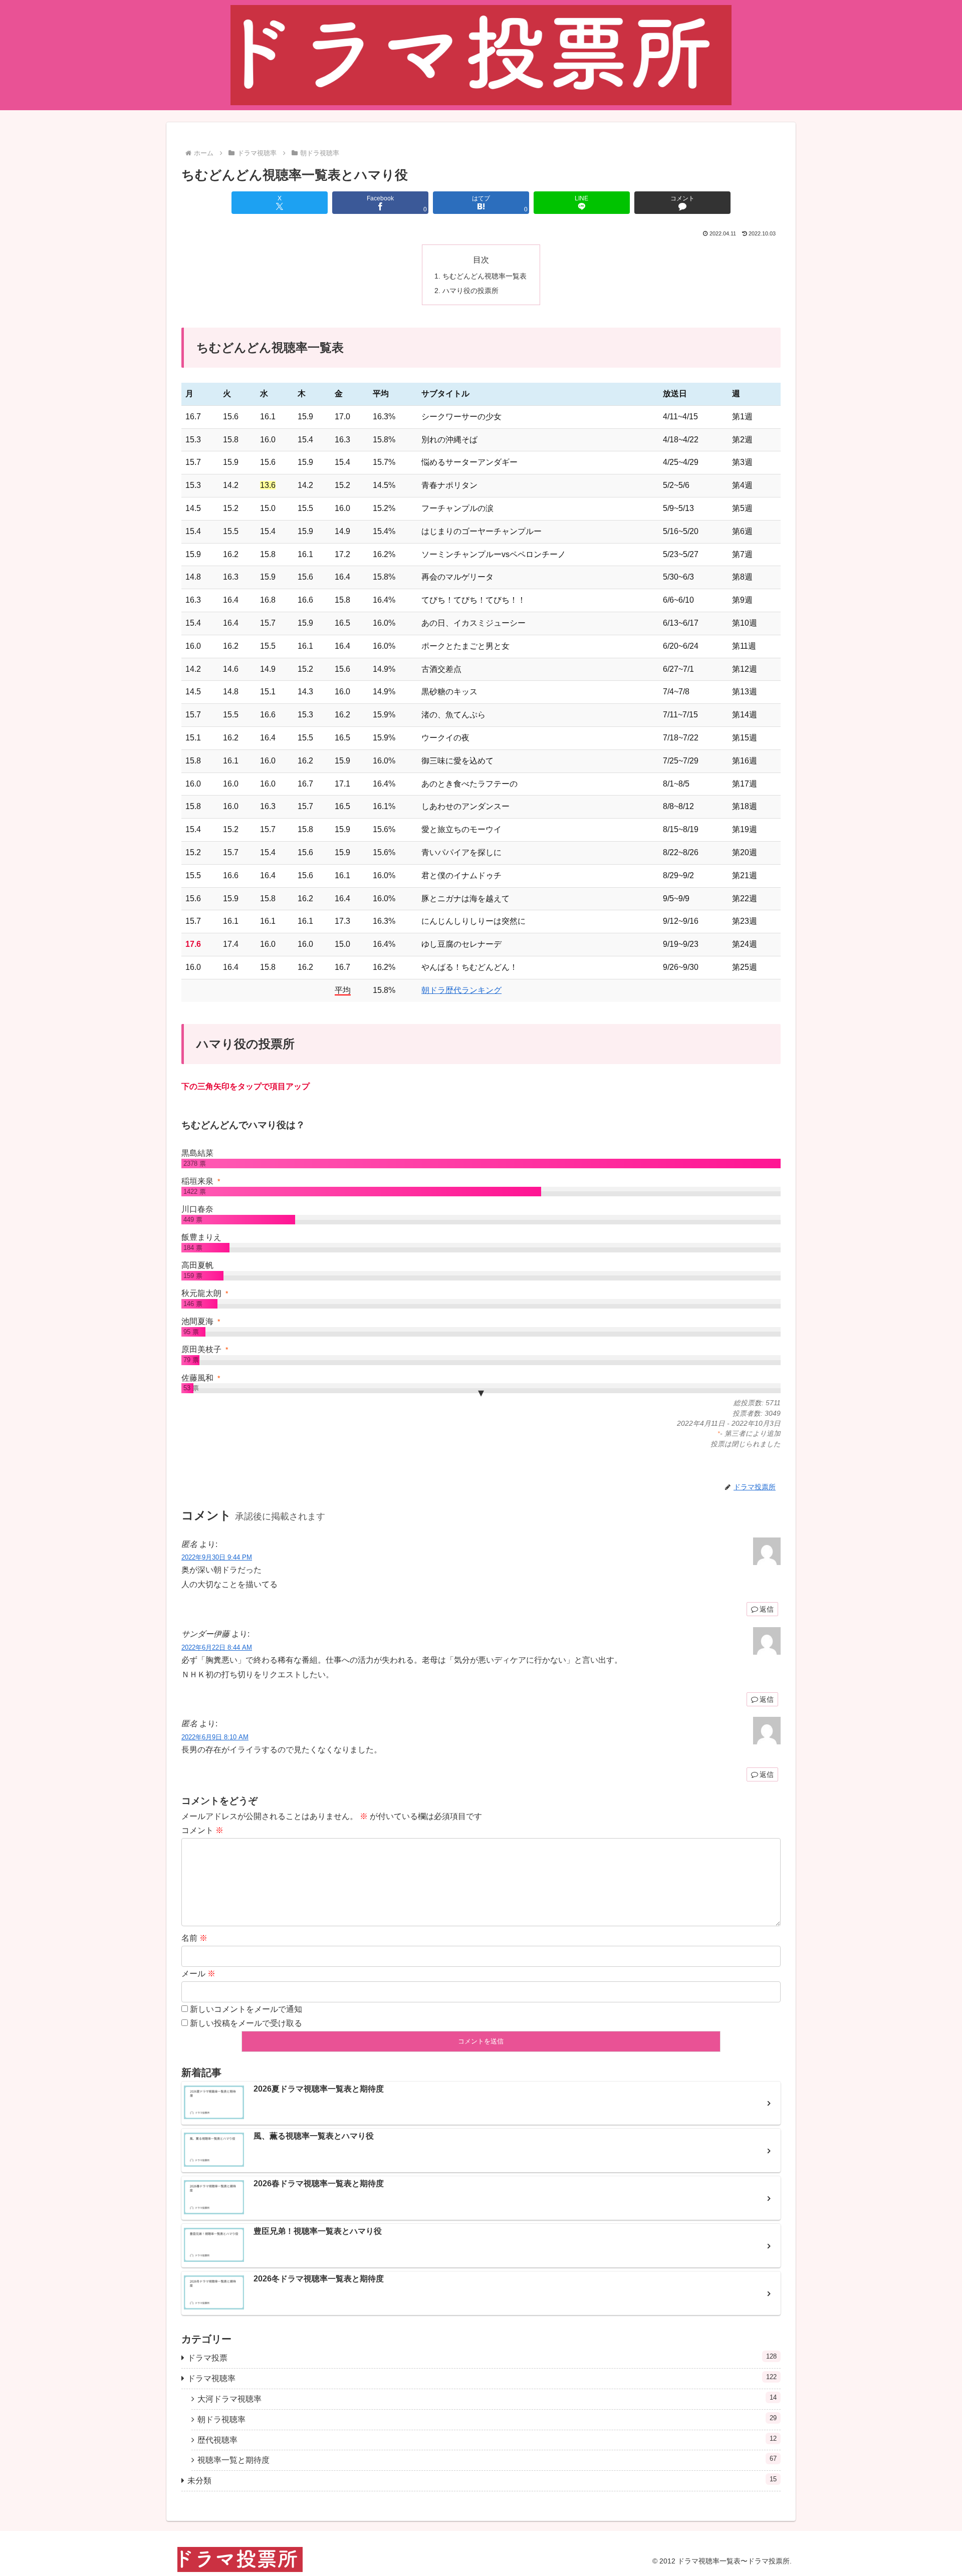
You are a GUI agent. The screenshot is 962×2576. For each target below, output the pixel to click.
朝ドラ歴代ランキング (461, 990)
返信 (767, 1609)
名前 (194, 1938)
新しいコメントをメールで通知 (246, 2009)
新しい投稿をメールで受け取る (246, 2023)
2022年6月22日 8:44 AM (217, 1647)
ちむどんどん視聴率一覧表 (485, 276)
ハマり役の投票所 (470, 291)
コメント (202, 1830)
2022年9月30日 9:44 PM (217, 1557)
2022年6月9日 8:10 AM (215, 1737)
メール (198, 1974)
